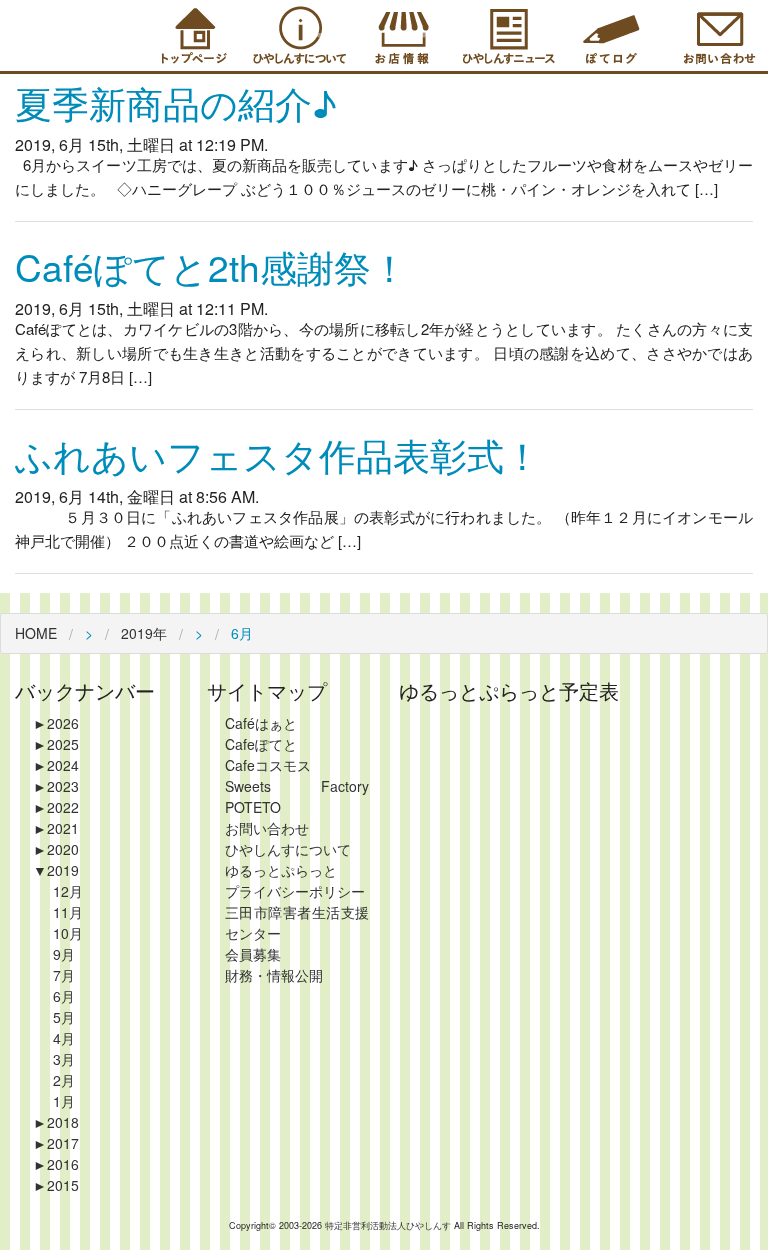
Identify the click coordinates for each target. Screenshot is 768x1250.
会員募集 (253, 954)
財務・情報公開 (274, 975)
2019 (56, 870)
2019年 (144, 633)
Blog (611, 35)
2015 (56, 1185)
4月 (64, 1038)
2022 (56, 807)
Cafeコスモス (268, 765)
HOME (36, 633)
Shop (401, 35)
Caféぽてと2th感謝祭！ (211, 266)
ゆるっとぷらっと (281, 870)
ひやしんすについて (288, 849)
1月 (64, 1101)
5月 (64, 1017)
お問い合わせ (267, 828)
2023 (56, 786)
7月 (64, 975)
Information (506, 35)
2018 (56, 1122)
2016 (56, 1164)
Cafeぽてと (261, 744)
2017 (56, 1143)
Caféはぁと (261, 723)
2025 (56, 744)
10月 (68, 933)
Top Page (191, 35)
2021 (56, 828)
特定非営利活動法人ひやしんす (389, 1225)
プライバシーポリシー (295, 891)
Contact (716, 35)
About (296, 35)
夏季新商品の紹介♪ (176, 102)
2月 (64, 1080)
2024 (56, 765)
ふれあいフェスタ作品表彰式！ (278, 454)
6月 (64, 996)
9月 (64, 954)
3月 (64, 1059)
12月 (68, 891)
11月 (68, 912)
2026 (56, 723)
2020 (56, 849)
